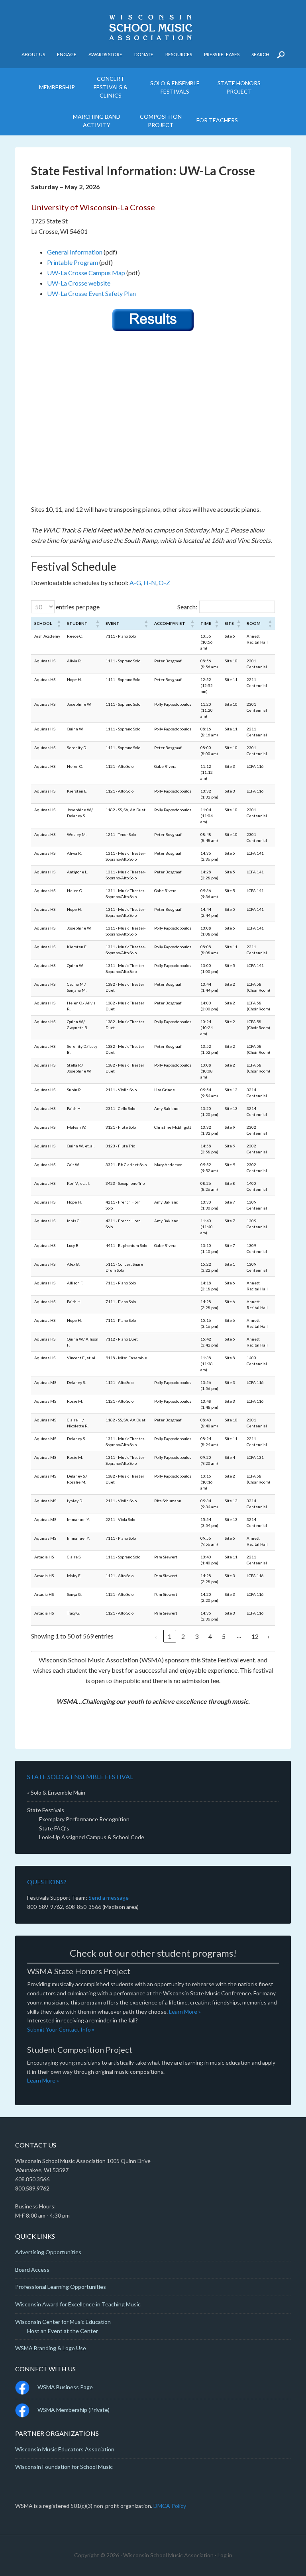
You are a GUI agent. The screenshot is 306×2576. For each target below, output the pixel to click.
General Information (75, 252)
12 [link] (255, 1636)
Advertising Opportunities (48, 2252)
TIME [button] (206, 623)
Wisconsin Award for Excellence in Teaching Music (78, 2304)
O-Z (164, 582)
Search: (187, 607)
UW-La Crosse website (79, 283)
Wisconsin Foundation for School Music (64, 2467)
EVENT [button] (113, 623)
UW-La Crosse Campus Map (86, 273)
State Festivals (46, 1810)
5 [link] (224, 1636)
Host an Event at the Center (63, 2331)
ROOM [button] (254, 623)
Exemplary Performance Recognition (84, 1819)
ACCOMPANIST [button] (170, 623)
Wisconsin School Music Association (153, 28)
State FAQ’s (54, 1828)
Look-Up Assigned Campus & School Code (92, 1837)
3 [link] (197, 1636)
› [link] (268, 1636)
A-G (135, 582)
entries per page (77, 607)
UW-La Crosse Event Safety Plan (91, 293)
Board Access (32, 2270)
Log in (225, 2555)
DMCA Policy (170, 2506)
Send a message (109, 1898)
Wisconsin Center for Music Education (63, 2322)
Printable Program (73, 262)
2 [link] (183, 1636)
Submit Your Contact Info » (61, 2029)
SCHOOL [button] (43, 623)
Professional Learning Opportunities (61, 2287)
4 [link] (210, 1636)
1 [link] (170, 1636)
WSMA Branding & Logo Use (51, 2348)
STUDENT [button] (77, 623)
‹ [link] (156, 1636)
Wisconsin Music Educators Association (65, 2449)
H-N (150, 582)
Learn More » (185, 2011)
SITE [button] (229, 623)
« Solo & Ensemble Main (56, 1792)
